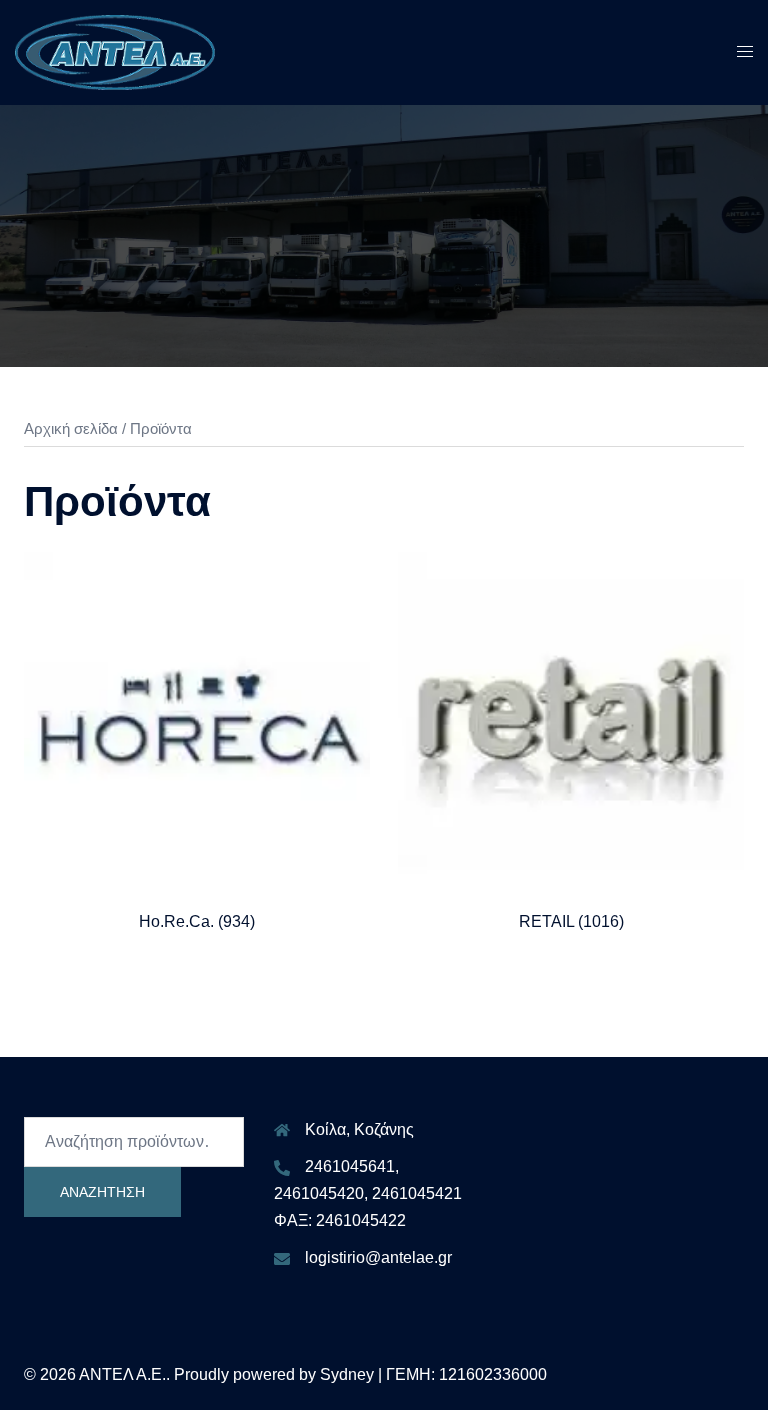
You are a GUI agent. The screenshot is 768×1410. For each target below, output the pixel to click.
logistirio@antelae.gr (378, 1257)
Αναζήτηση (102, 1192)
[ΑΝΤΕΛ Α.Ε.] (115, 51)
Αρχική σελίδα (71, 429)
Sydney (347, 1374)
